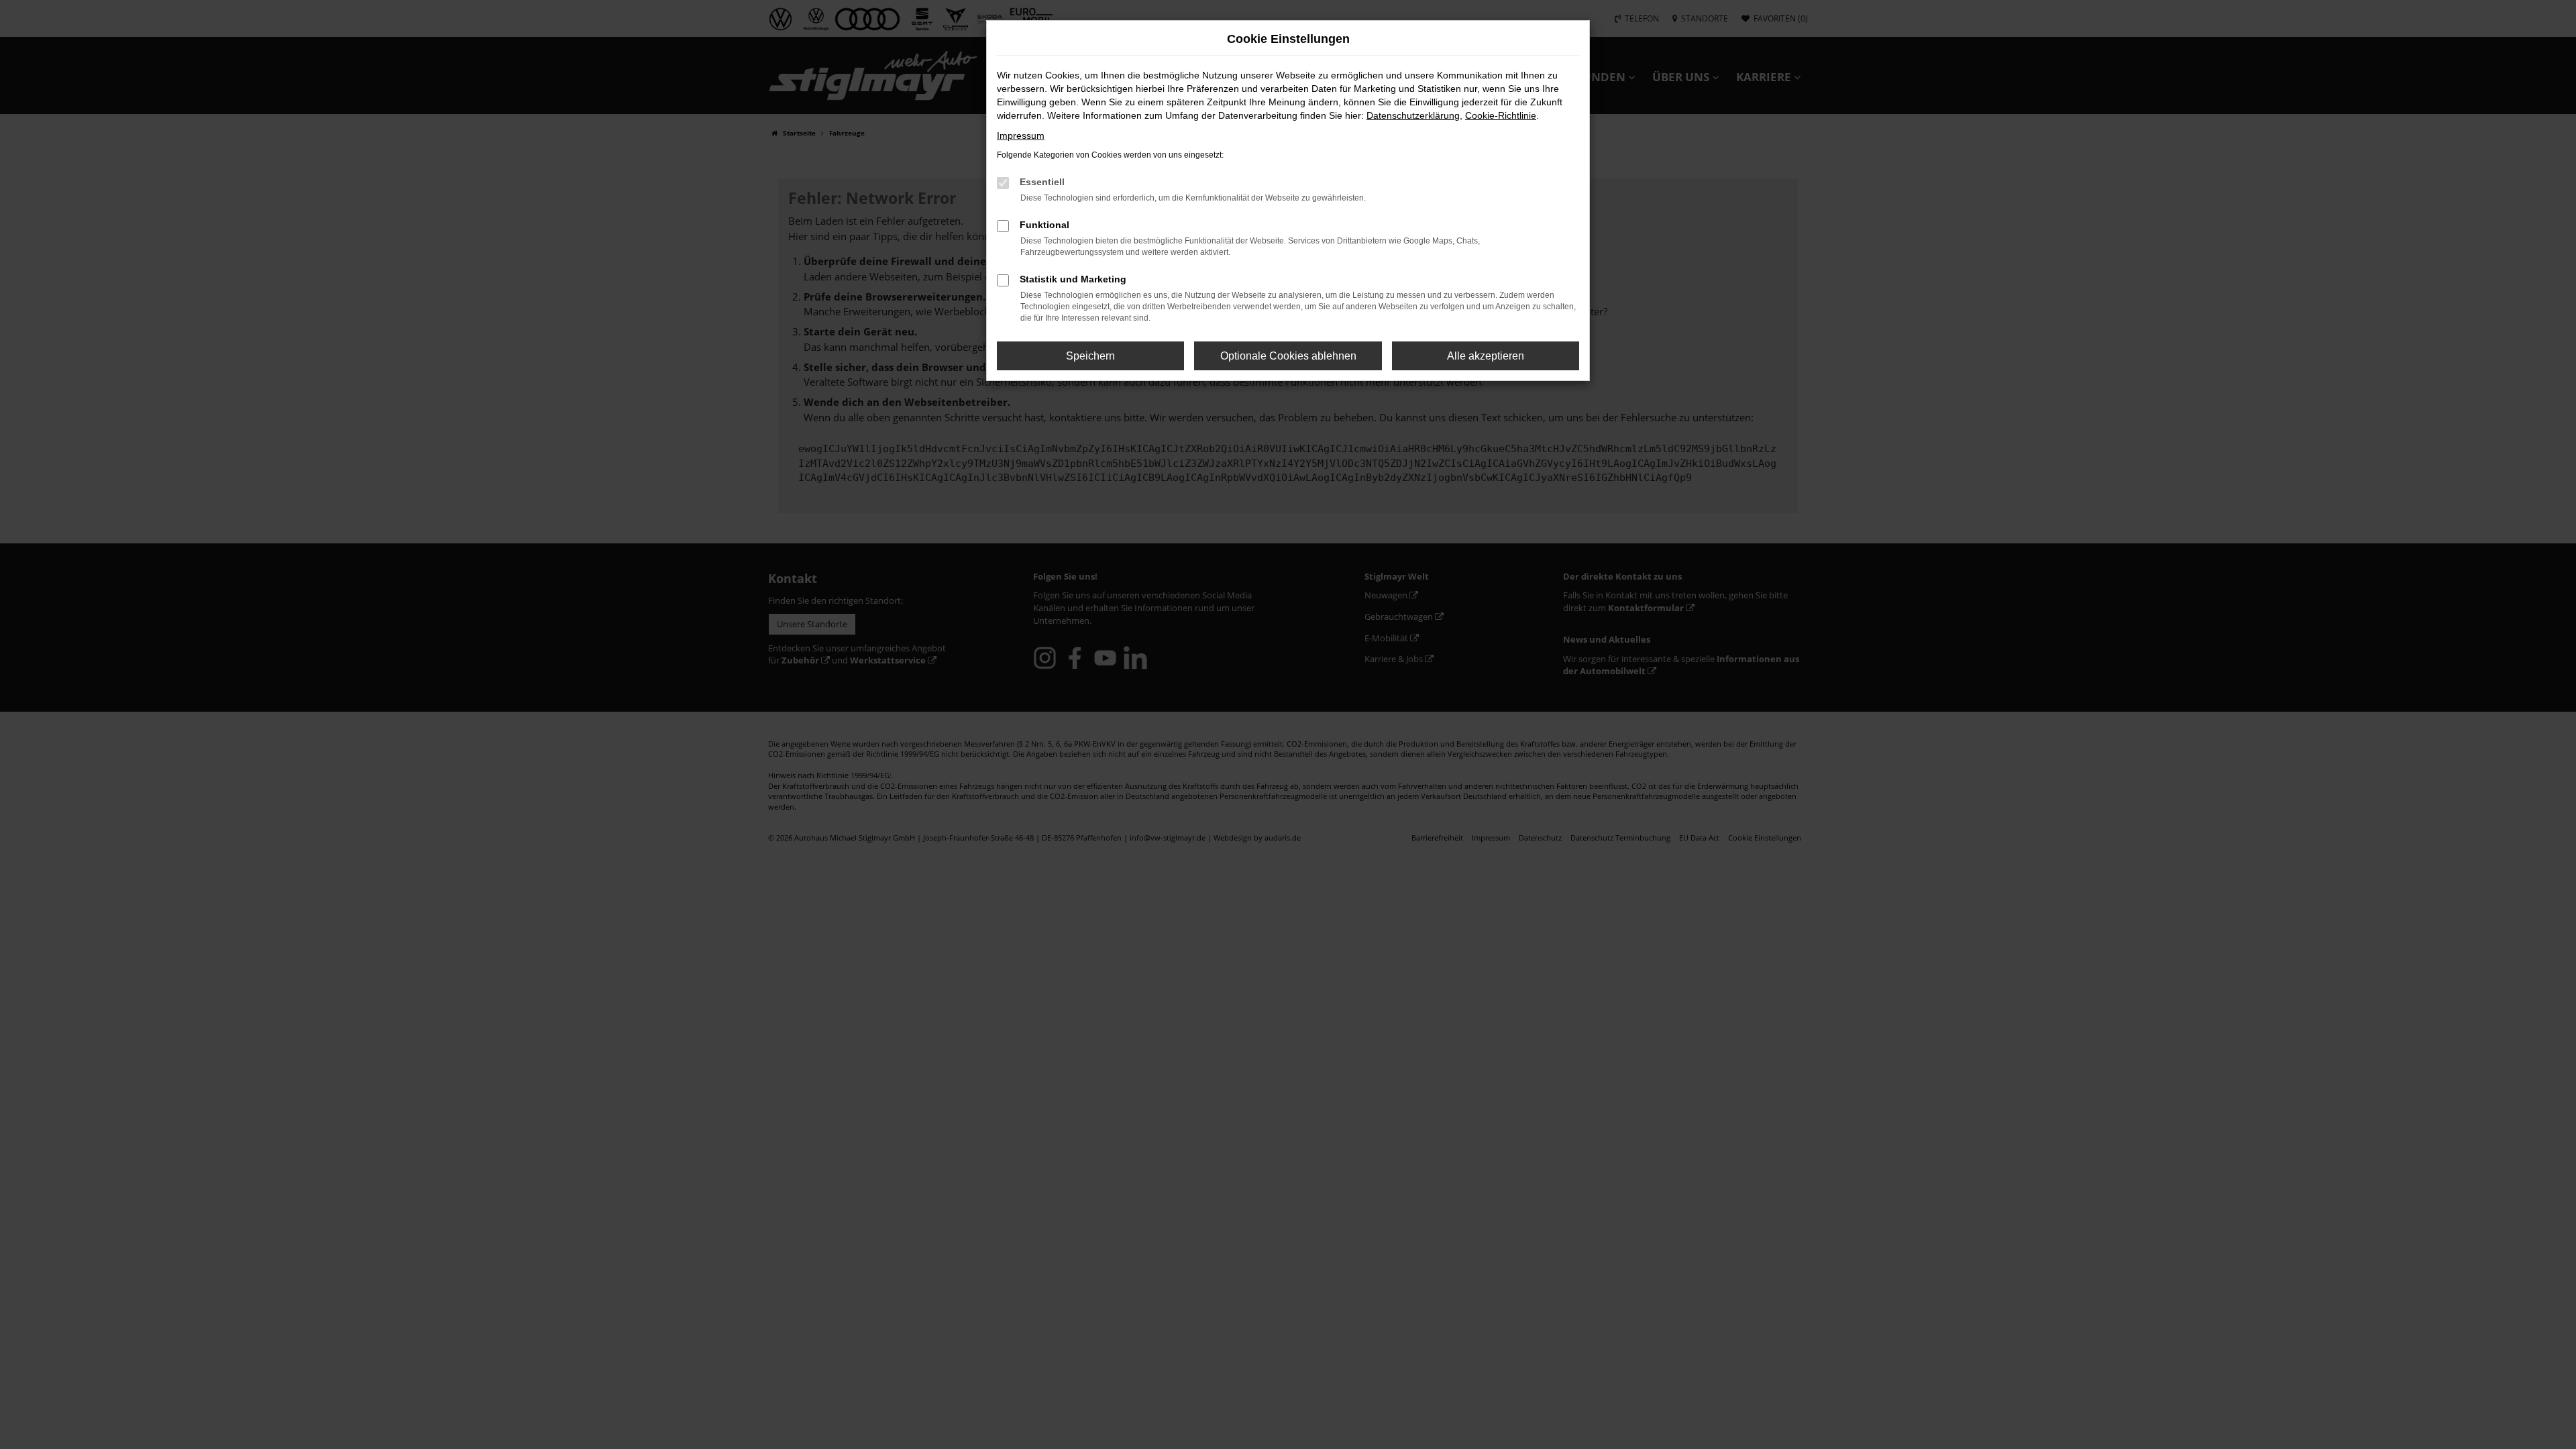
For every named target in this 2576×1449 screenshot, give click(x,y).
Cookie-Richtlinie (1501, 115)
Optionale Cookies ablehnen (1288, 356)
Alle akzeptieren (1486, 356)
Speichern (1090, 356)
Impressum (1021, 136)
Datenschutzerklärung (1413, 115)
